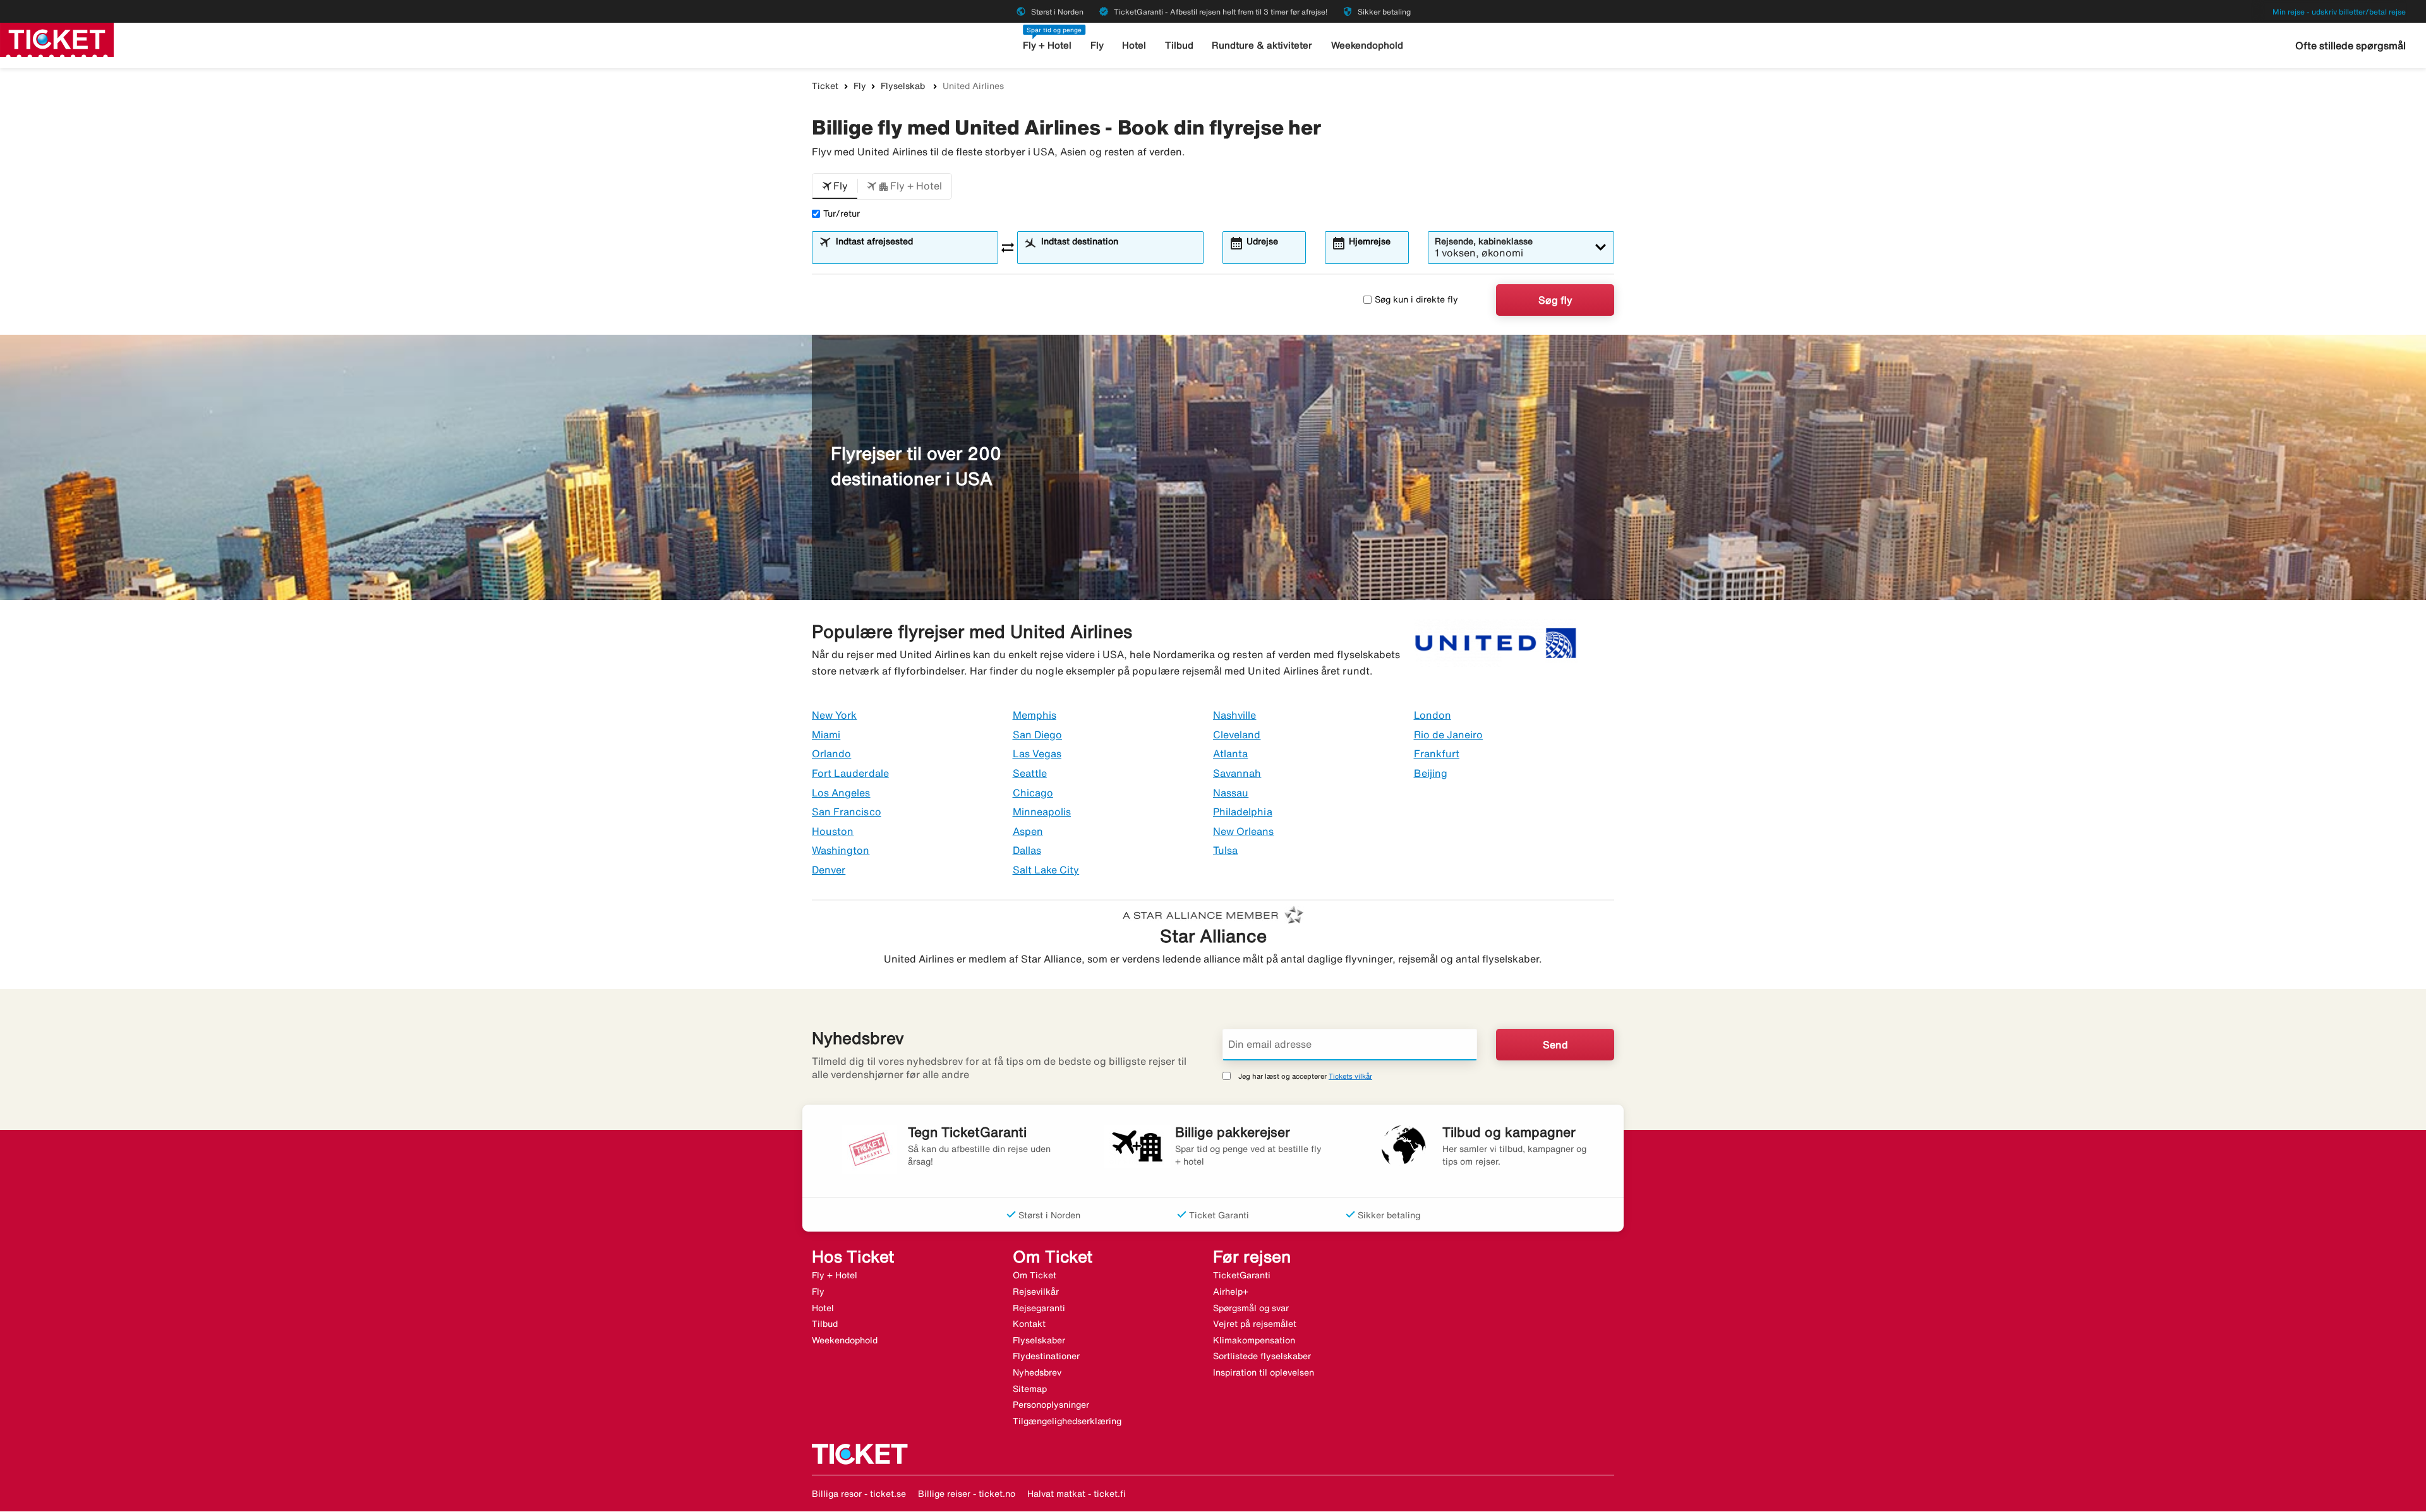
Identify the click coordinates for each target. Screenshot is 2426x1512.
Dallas (1027, 850)
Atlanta (1230, 753)
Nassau (1231, 793)
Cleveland (1237, 735)
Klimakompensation (1254, 1340)
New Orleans (1244, 831)
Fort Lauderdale (850, 773)
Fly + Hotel (1047, 45)
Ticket (825, 86)
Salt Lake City (1046, 870)
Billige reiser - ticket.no (967, 1494)
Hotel (1134, 45)
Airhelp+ (1231, 1292)
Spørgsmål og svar (1251, 1308)
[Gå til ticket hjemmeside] (57, 39)
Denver (829, 870)
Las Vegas (1037, 753)
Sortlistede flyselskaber (1262, 1356)
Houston (833, 831)
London (1433, 715)
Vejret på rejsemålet (1255, 1324)
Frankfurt (1437, 753)
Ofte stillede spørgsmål (2351, 45)
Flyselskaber (1039, 1340)
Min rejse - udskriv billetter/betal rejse (2339, 12)
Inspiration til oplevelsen (1264, 1372)
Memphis (1035, 715)
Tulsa (1225, 850)
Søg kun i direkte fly (1416, 299)
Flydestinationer (1046, 1356)
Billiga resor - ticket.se (859, 1494)
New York (834, 715)
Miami (826, 735)
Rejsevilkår (1036, 1292)
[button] (835, 186)
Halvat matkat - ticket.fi (1077, 1494)
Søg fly (1555, 300)
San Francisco (847, 812)
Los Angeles (841, 793)
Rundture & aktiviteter (1262, 45)
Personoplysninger (1051, 1405)
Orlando (831, 753)
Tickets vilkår (1350, 1076)
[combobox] (913, 253)
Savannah (1237, 773)
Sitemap (1030, 1389)
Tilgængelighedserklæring (1067, 1421)
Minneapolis (1042, 812)
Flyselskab (904, 86)
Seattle (1030, 773)
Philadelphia (1243, 812)
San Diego (1037, 735)
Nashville (1234, 715)
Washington (841, 850)
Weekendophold (1367, 45)
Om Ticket (1035, 1275)
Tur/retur (842, 213)
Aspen (1028, 831)
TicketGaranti (1242, 1275)
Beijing (1431, 773)
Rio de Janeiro (1449, 735)
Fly (1097, 45)
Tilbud (1179, 45)
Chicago (1033, 793)
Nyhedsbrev (1037, 1372)
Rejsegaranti (1039, 1308)
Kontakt (1029, 1324)
